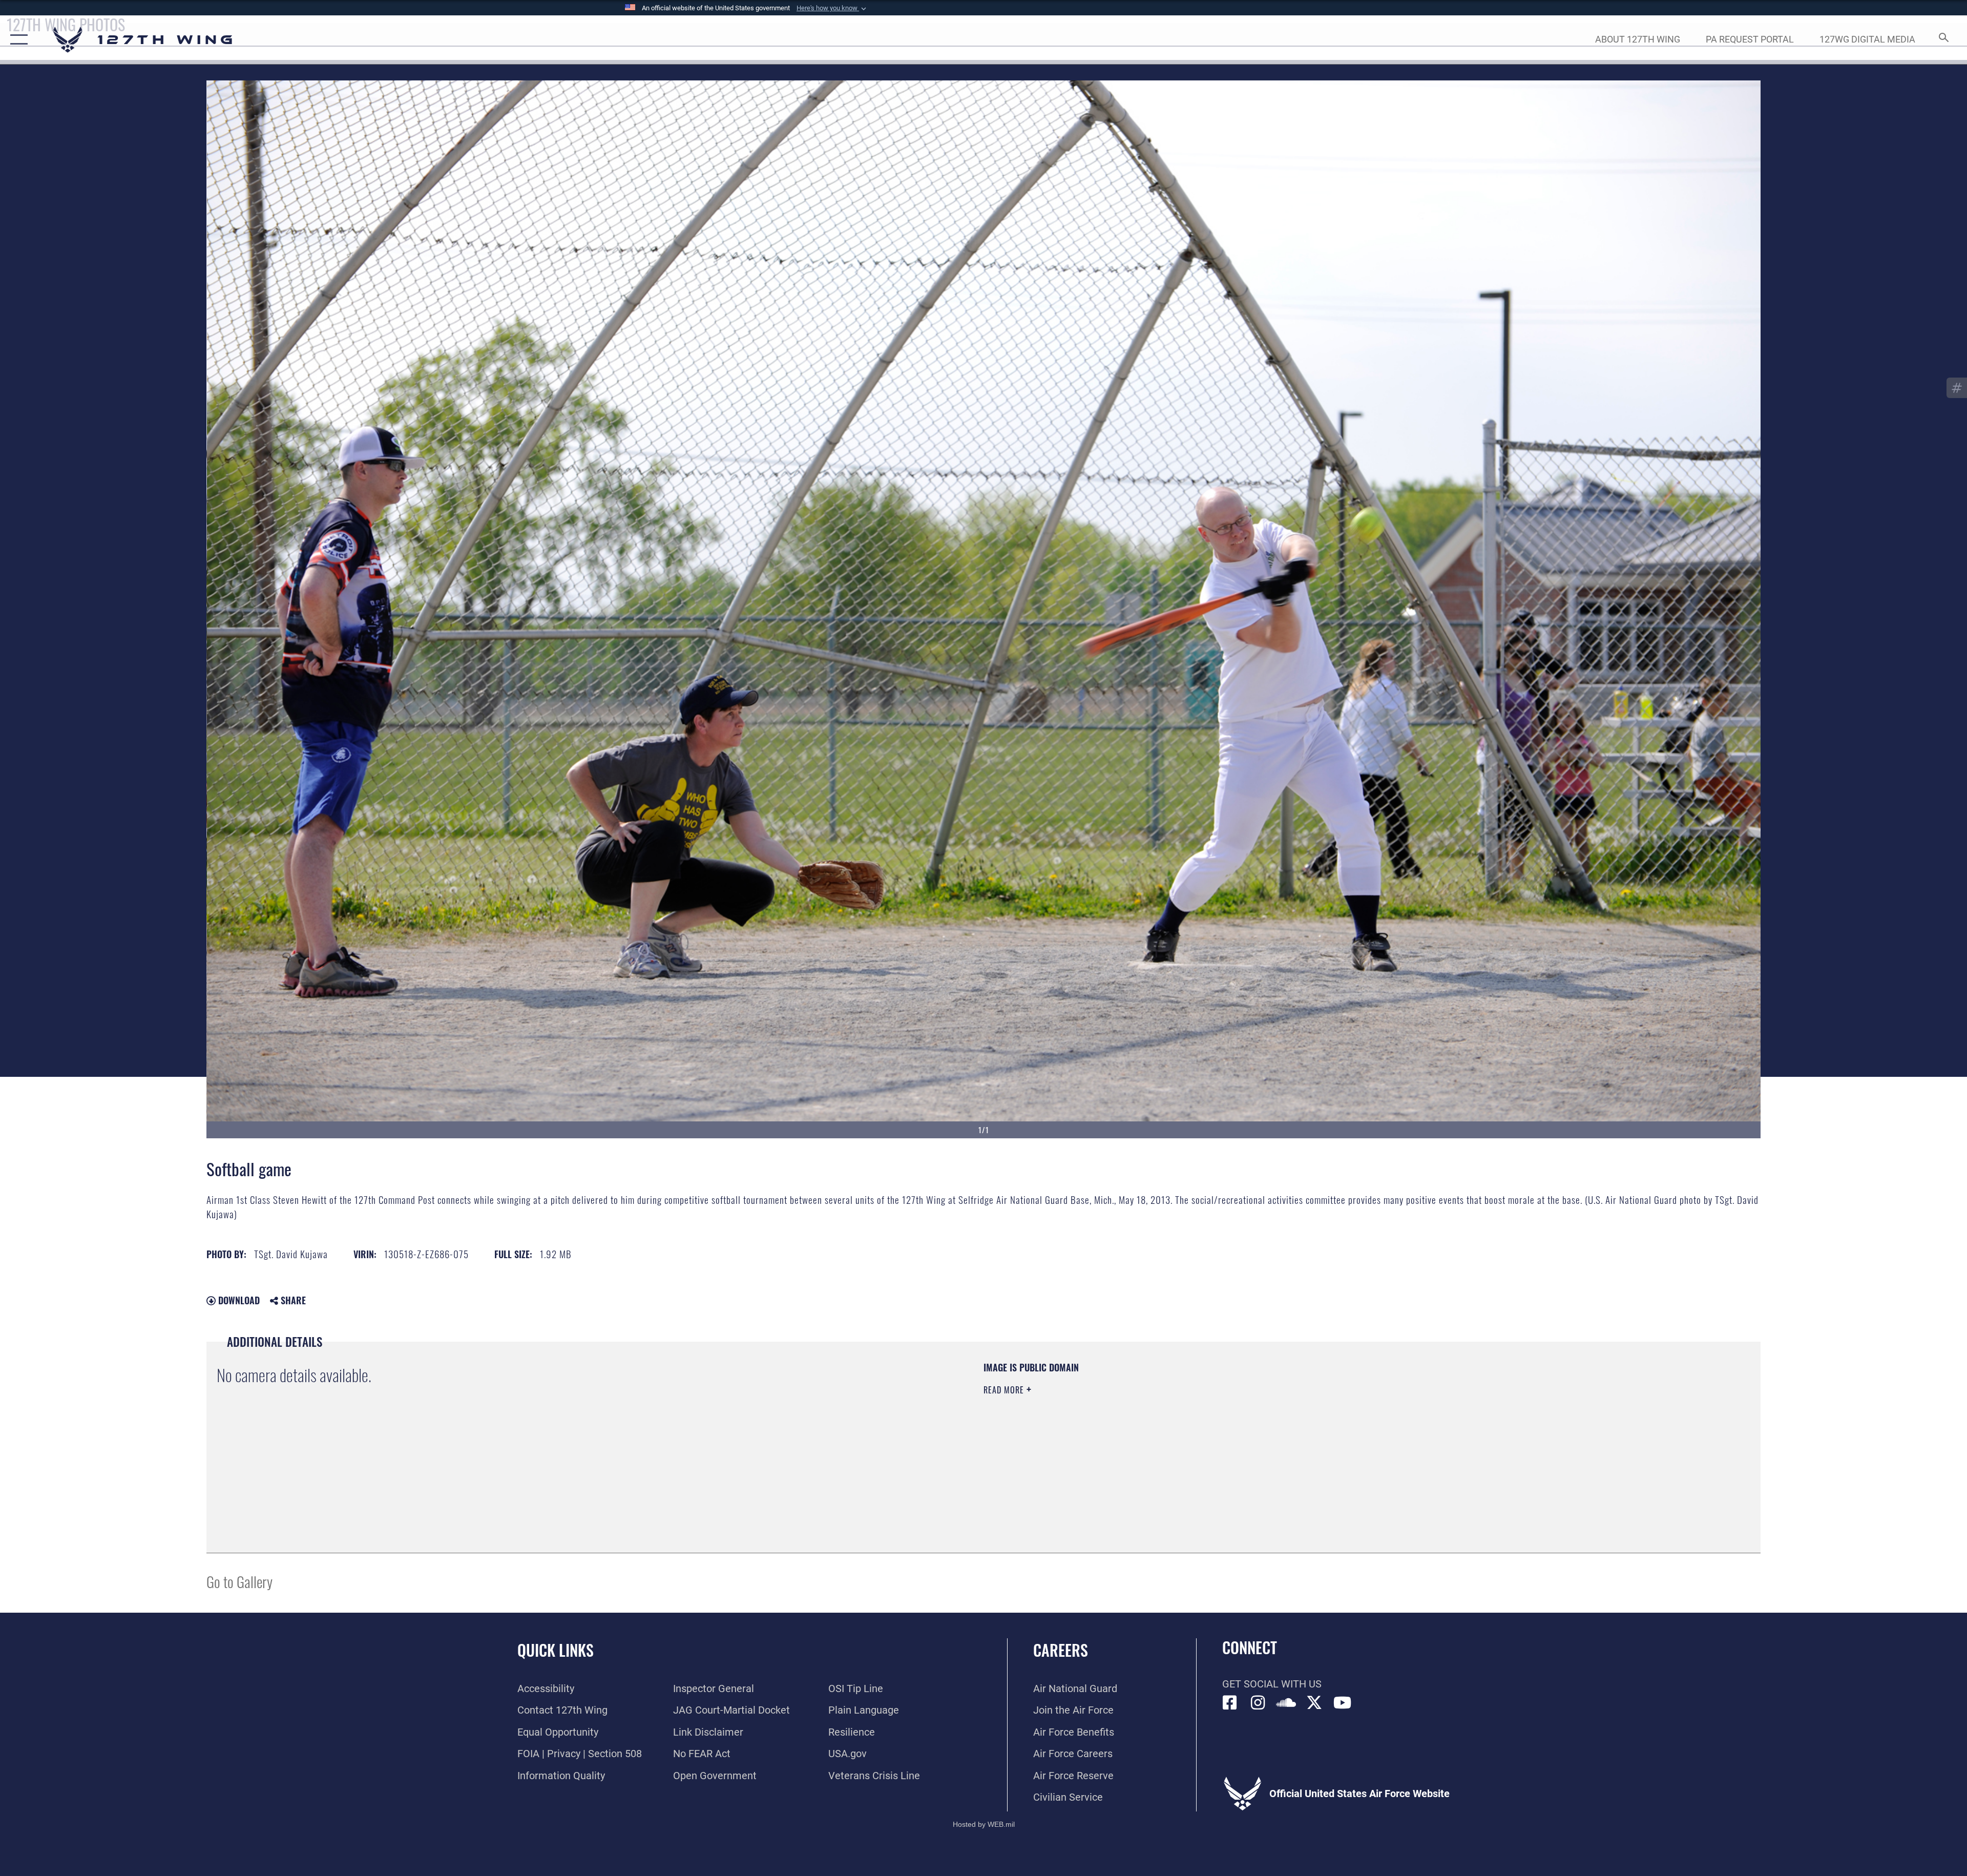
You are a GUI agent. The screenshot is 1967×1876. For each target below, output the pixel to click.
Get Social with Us (1272, 1684)
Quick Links (556, 1650)
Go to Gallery (239, 1581)
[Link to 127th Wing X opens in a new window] (1314, 1703)
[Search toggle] (1943, 40)
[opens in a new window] (1258, 1703)
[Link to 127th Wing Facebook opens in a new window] (1230, 1703)
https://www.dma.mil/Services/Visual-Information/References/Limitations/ (1309, 1426)
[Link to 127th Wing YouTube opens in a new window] (1343, 1703)
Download (238, 1300)
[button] (832, 8)
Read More (1005, 1390)
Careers (1061, 1650)
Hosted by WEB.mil (984, 1824)
